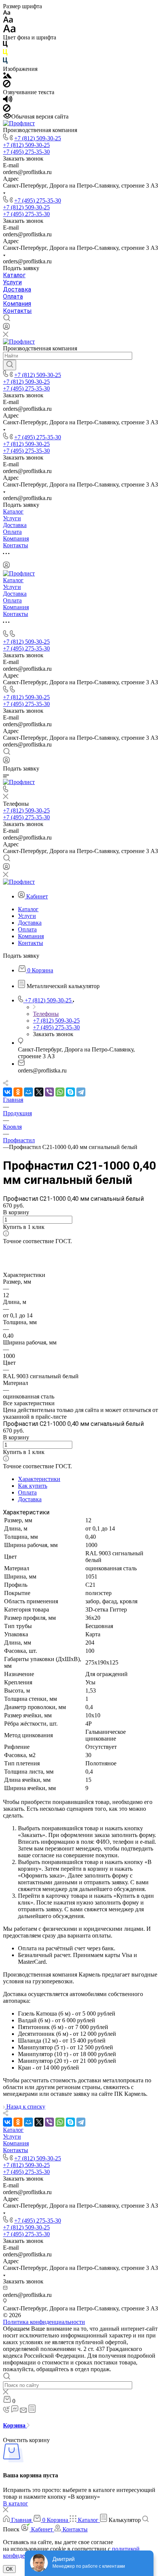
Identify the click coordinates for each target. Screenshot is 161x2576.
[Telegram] (81, 1092)
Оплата (13, 297)
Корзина (15, 2425)
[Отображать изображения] (7, 76)
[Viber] (49, 1092)
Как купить (33, 1486)
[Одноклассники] (18, 1092)
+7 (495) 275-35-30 (38, 201)
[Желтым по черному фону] (5, 54)
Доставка (17, 289)
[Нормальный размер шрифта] (8, 21)
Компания (17, 304)
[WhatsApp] (60, 1092)
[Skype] (70, 1092)
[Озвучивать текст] (8, 101)
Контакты (17, 311)
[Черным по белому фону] (5, 46)
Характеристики (39, 1479)
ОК (9, 2569)
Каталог (14, 275)
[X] (39, 1092)
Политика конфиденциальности (44, 2322)
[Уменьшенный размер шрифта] (7, 13)
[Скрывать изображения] (7, 85)
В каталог (16, 2503)
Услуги (12, 282)
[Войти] (6, 328)
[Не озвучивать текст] (7, 110)
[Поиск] (10, 365)
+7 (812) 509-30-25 (38, 138)
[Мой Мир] (28, 1092)
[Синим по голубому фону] (5, 62)
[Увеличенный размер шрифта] (9, 31)
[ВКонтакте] (7, 1092)
